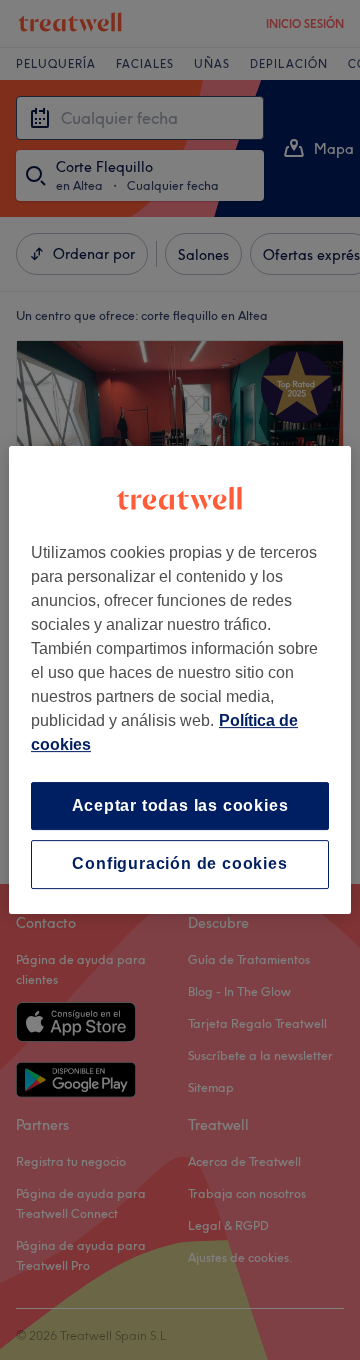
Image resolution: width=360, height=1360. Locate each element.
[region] (180, 680)
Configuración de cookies (179, 864)
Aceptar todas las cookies (180, 805)
